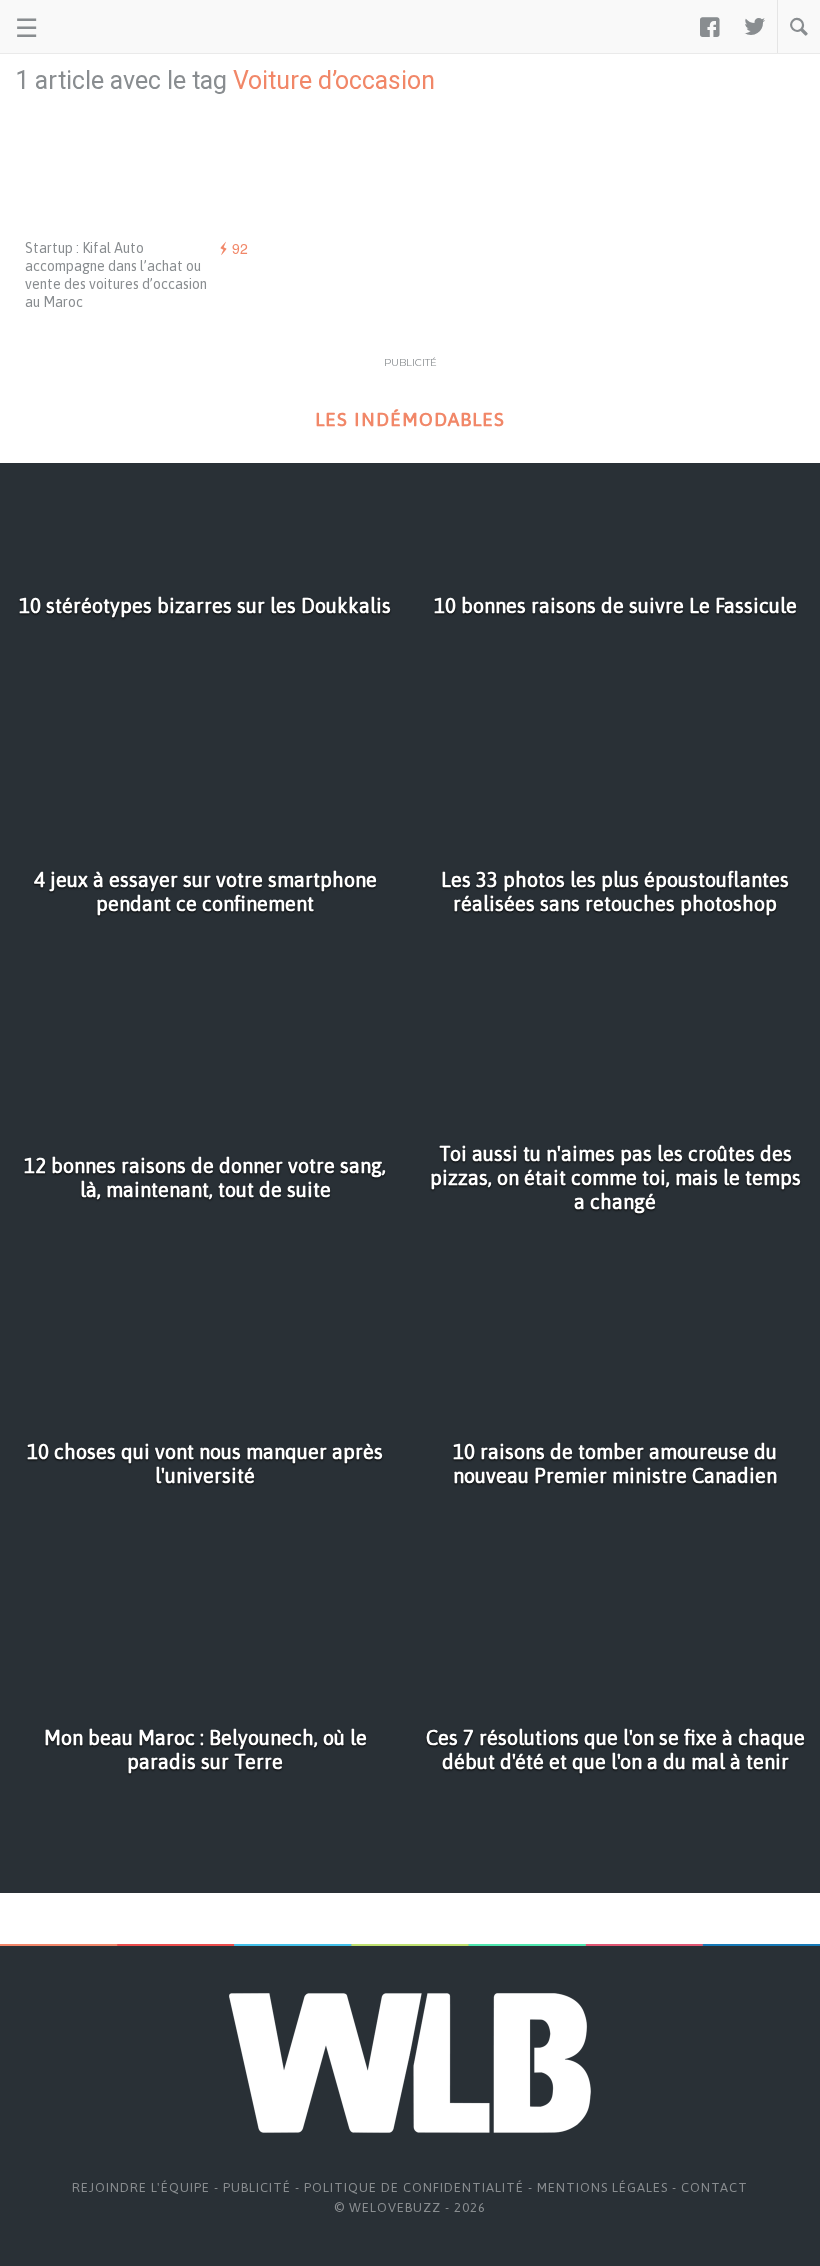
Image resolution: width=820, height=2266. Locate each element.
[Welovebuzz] (91, 27)
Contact (714, 2187)
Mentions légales (602, 2187)
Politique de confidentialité (414, 2187)
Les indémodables (410, 419)
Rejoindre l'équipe (141, 2187)
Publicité (257, 2187)
